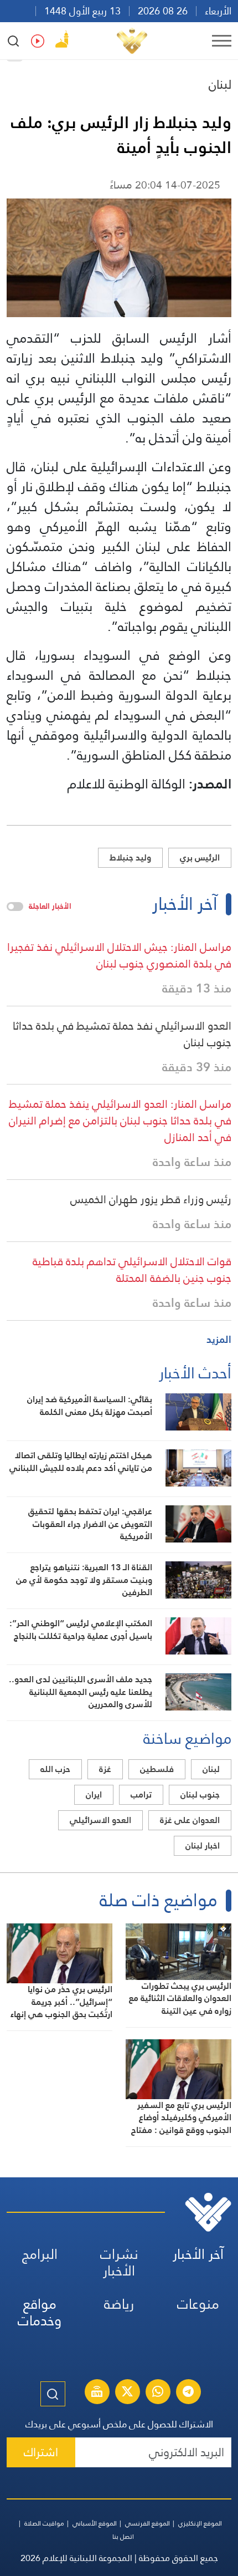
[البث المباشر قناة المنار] (97, 2393)
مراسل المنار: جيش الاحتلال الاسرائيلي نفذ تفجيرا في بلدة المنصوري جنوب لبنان (119, 955)
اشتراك (41, 2452)
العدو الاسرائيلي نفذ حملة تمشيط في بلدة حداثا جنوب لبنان (122, 1034)
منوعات (198, 2304)
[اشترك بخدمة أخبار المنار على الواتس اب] (158, 2393)
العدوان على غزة (190, 1820)
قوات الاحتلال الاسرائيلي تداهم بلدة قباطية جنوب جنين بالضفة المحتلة (132, 1270)
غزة (105, 1769)
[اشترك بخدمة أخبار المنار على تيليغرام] (188, 2393)
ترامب (141, 1794)
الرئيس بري (200, 857)
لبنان (220, 84)
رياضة (119, 2304)
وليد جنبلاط (130, 857)
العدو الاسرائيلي (100, 1820)
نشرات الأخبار (119, 2262)
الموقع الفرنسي (148, 2523)
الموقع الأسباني (95, 2523)
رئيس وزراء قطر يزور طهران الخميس (151, 1199)
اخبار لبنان (203, 1846)
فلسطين (157, 1769)
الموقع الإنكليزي (200, 2523)
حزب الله (55, 1769)
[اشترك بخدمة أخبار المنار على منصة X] (127, 2393)
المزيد (219, 1339)
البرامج (40, 2254)
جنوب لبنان (200, 1794)
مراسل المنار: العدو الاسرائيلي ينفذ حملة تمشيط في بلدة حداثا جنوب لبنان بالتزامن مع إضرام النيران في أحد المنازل (120, 1121)
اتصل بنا (123, 2537)
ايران (94, 1794)
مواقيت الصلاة (44, 2523)
